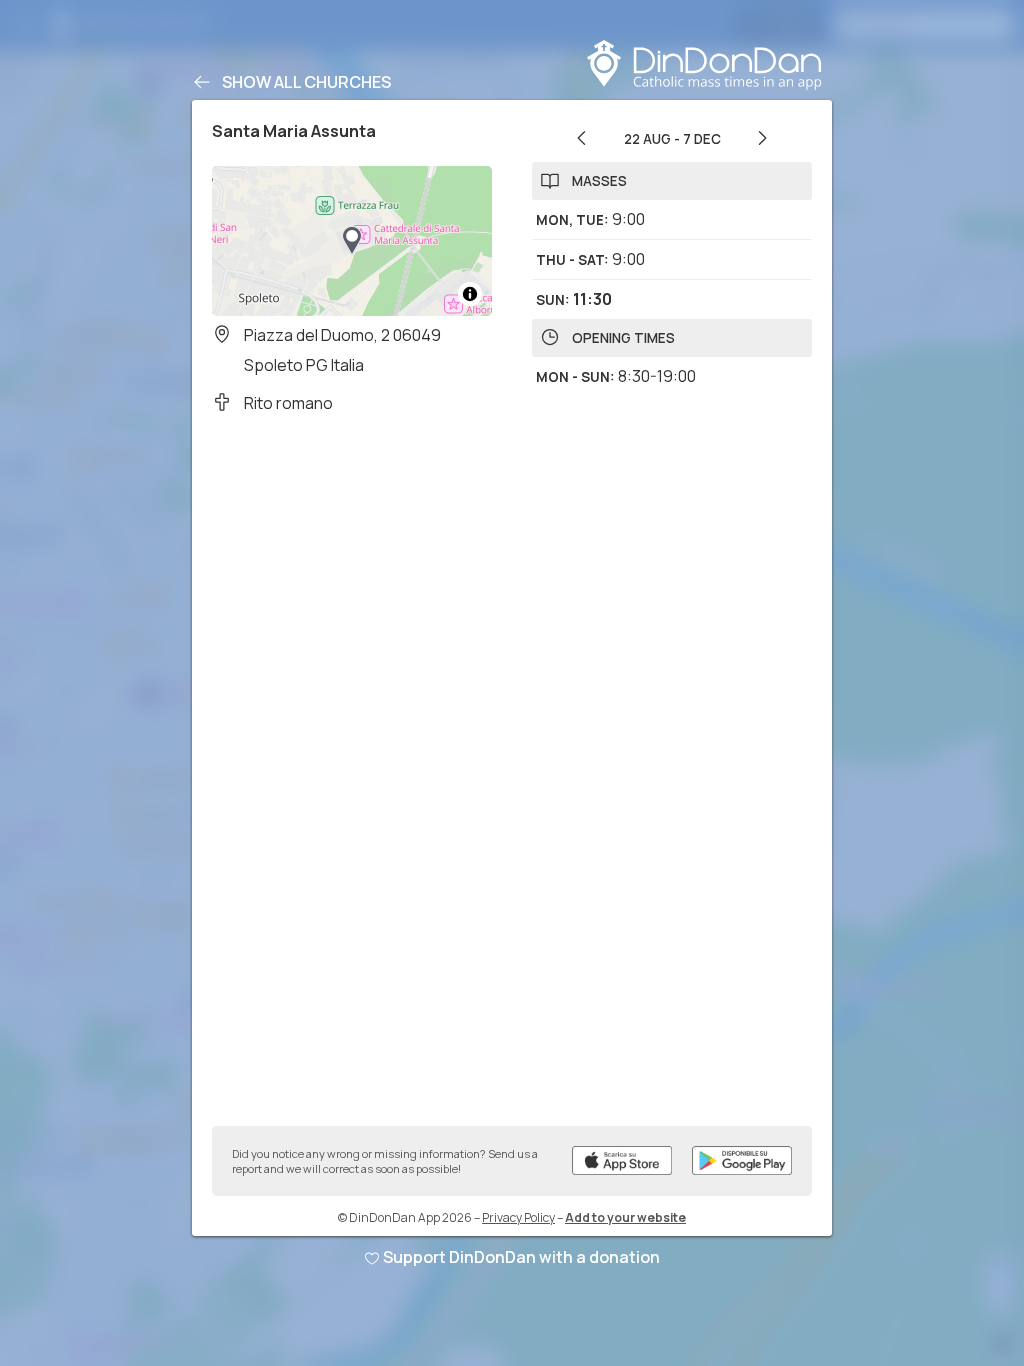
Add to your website (625, 1217)
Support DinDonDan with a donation (521, 1257)
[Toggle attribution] (470, 294)
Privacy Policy (518, 1217)
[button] (352, 241)
